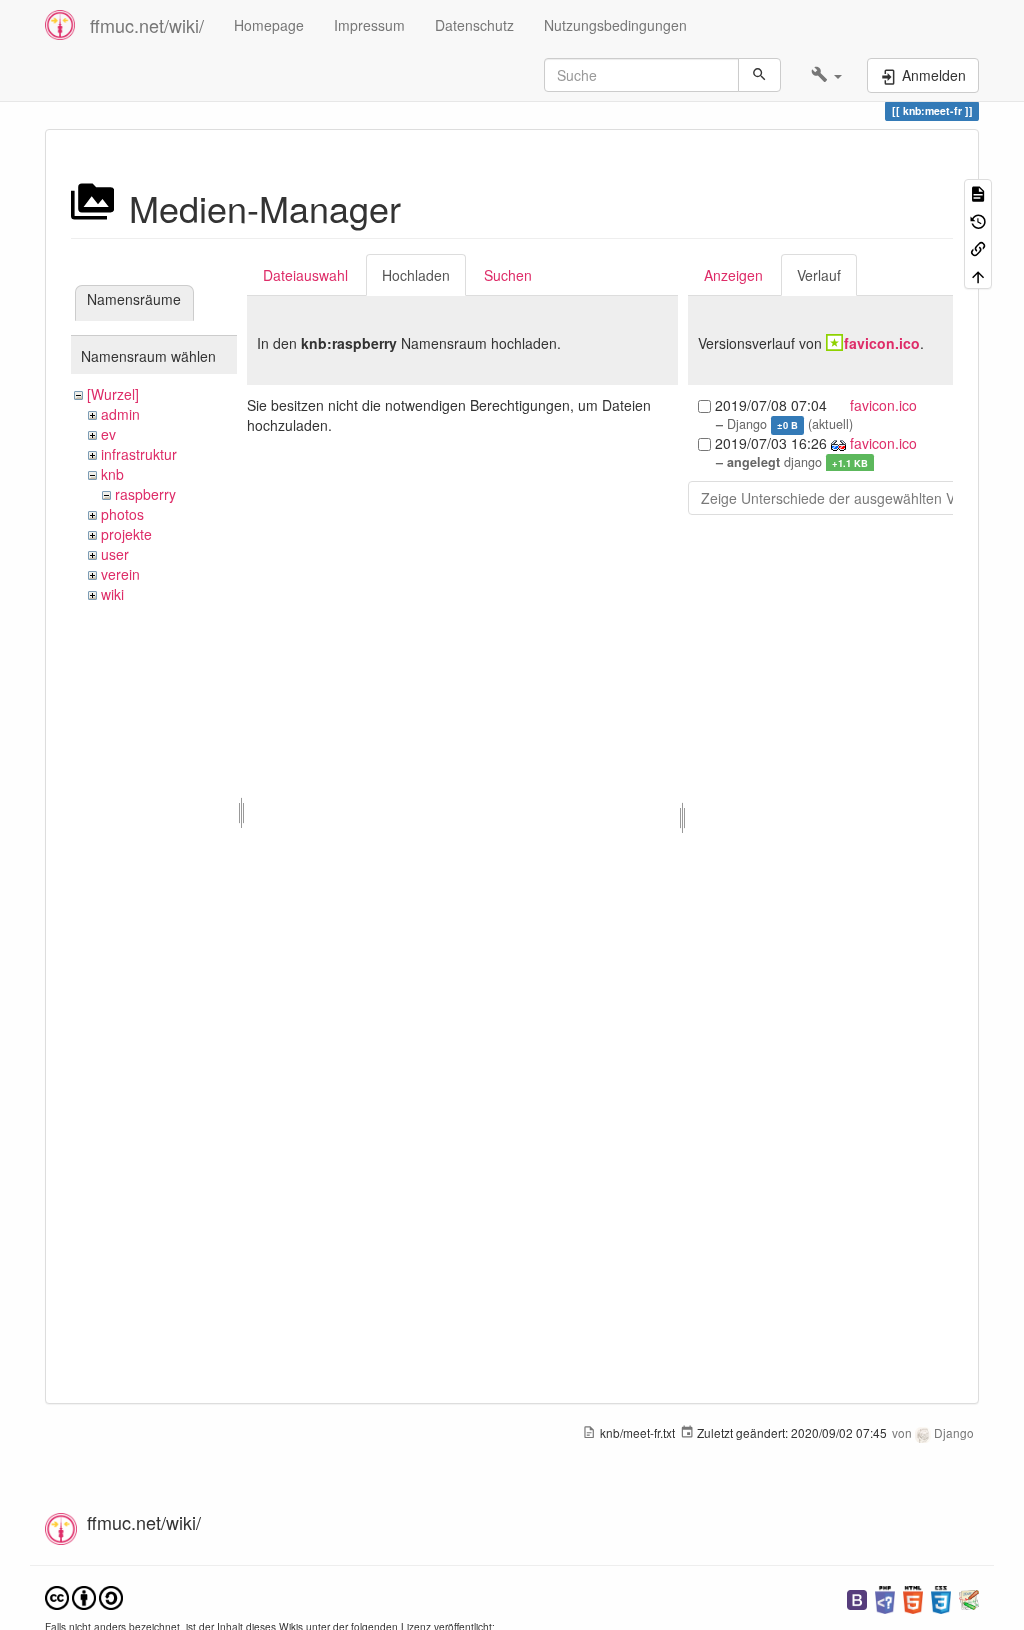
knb (112, 474)
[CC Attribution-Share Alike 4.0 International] (84, 1595)
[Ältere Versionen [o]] (978, 219)
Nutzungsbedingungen (615, 25)
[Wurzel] (113, 394)
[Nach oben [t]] (978, 274)
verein (120, 574)
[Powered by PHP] (885, 1597)
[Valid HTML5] (913, 1597)
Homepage (269, 25)
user (115, 554)
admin (120, 414)
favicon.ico (882, 343)
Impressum (369, 25)
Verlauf (819, 275)
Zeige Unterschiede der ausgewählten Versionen (855, 498)
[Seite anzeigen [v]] (978, 192)
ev (108, 434)
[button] (826, 75)
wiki (112, 594)
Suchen (508, 275)
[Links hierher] (978, 247)
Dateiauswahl (305, 275)
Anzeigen (733, 275)
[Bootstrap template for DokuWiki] (857, 1597)
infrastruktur (139, 454)
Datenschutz (474, 25)
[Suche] (759, 75)
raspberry (145, 494)
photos (122, 514)
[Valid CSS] (941, 1597)
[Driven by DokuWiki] (969, 1597)
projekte (126, 534)
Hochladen (416, 275)
